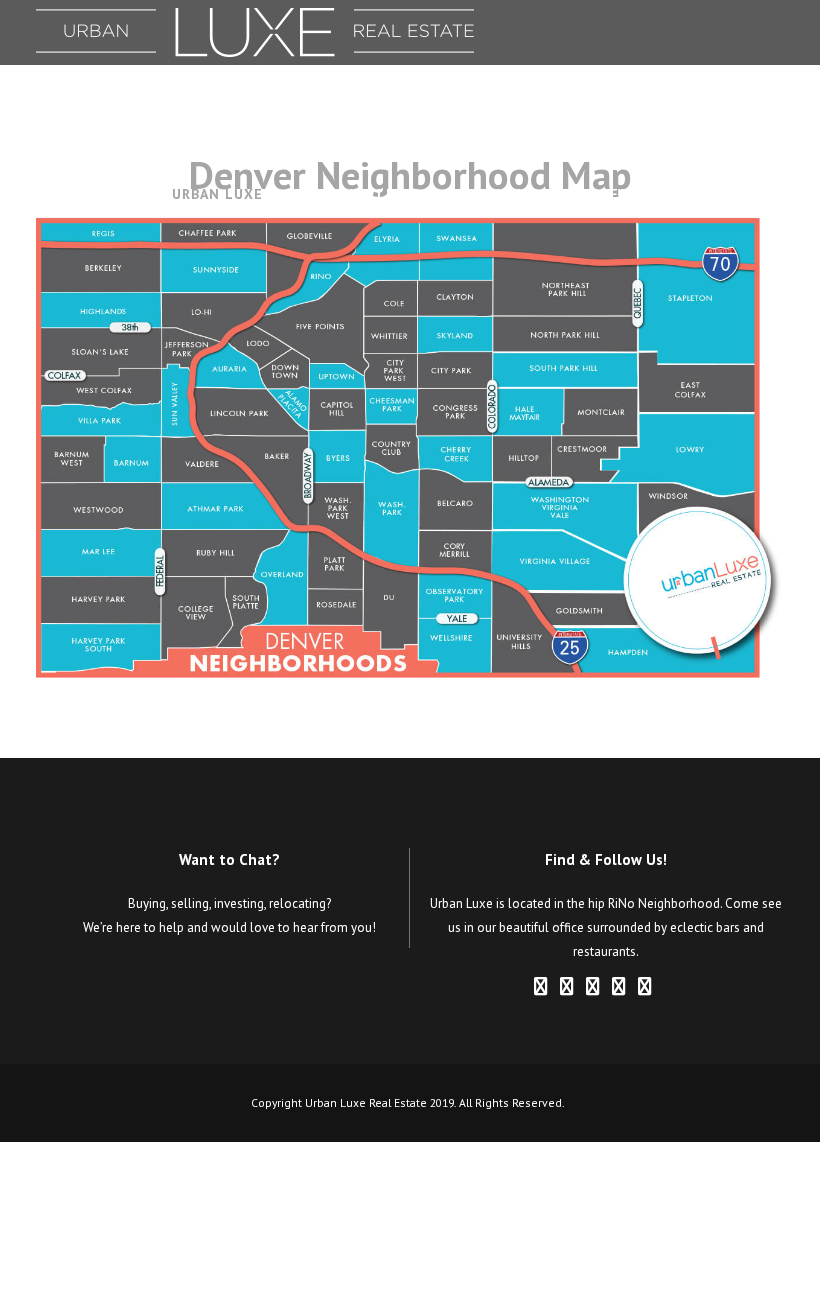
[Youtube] (671, 987)
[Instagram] (593, 987)
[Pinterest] (619, 987)
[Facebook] (541, 987)
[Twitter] (645, 987)
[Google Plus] (567, 987)
